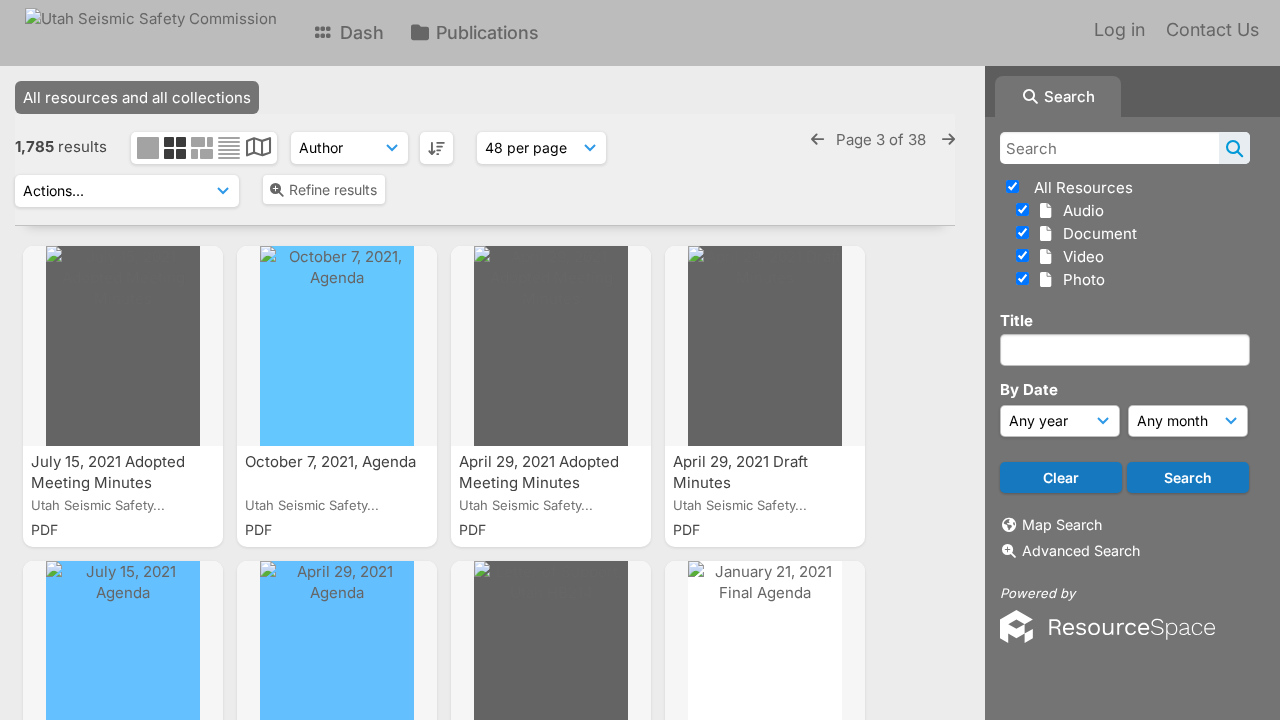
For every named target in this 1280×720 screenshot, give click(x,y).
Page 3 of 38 (883, 139)
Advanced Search (1081, 550)
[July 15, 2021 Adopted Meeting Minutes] (123, 346)
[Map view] (258, 149)
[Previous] (817, 139)
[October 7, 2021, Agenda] (337, 346)
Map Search (1062, 524)
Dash (359, 32)
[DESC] (436, 148)
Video (1079, 256)
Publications (485, 32)
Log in (1119, 29)
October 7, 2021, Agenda (332, 461)
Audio (1079, 210)
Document (1096, 233)
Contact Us (1212, 29)
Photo (1080, 279)
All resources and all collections (137, 97)
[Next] (948, 139)
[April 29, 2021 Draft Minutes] (765, 346)
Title (1016, 320)
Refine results (333, 189)
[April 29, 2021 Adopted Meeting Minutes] (551, 346)
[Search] (1234, 148)
